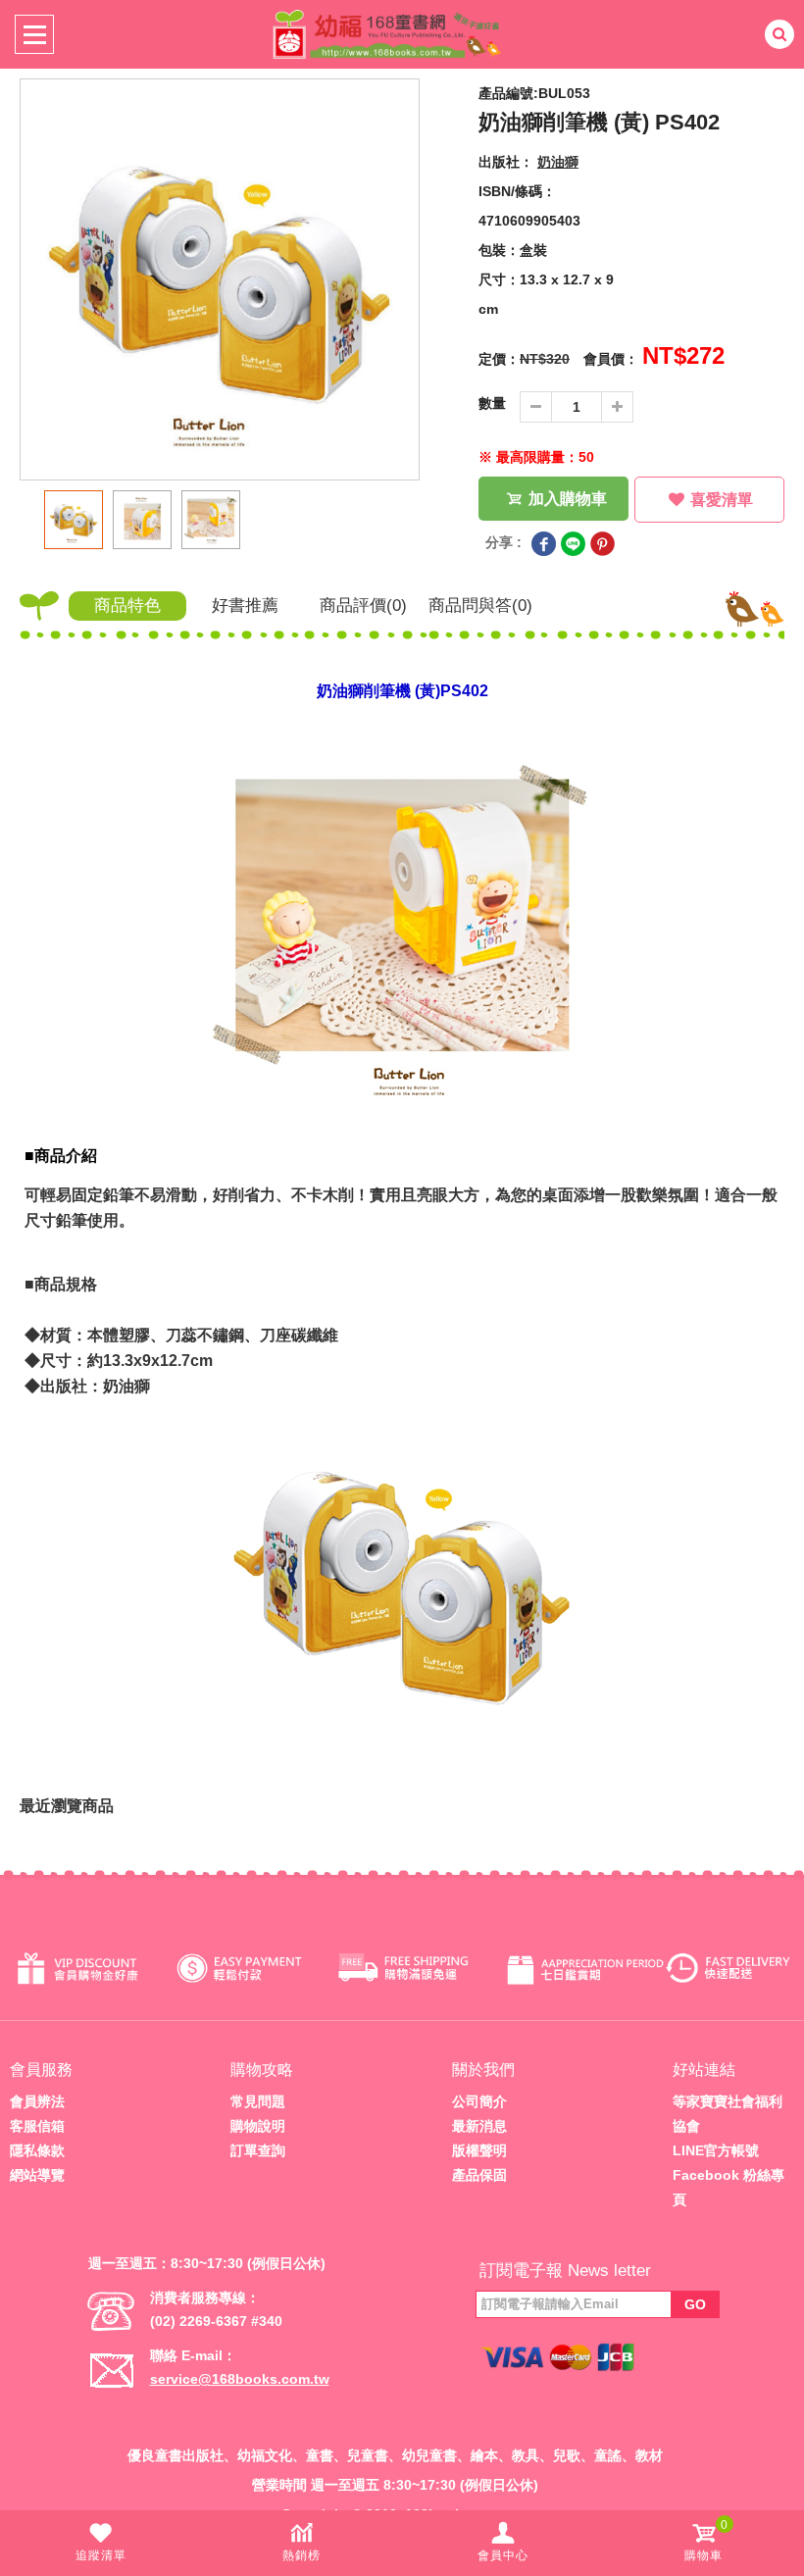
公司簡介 (479, 2101)
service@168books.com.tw (240, 2379)
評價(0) (363, 606)
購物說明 (258, 2126)
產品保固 (479, 2175)
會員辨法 (37, 2101)
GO (695, 2304)
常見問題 (258, 2101)
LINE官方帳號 (716, 2150)
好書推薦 (245, 606)
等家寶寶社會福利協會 (728, 2114)
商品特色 (127, 606)
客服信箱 (37, 2126)
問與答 (480, 606)
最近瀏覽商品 (67, 1806)
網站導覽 (37, 2175)
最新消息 (479, 2126)
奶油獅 (558, 162)
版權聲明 (479, 2150)
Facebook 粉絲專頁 (729, 2187)
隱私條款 (37, 2150)
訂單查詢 (258, 2150)
